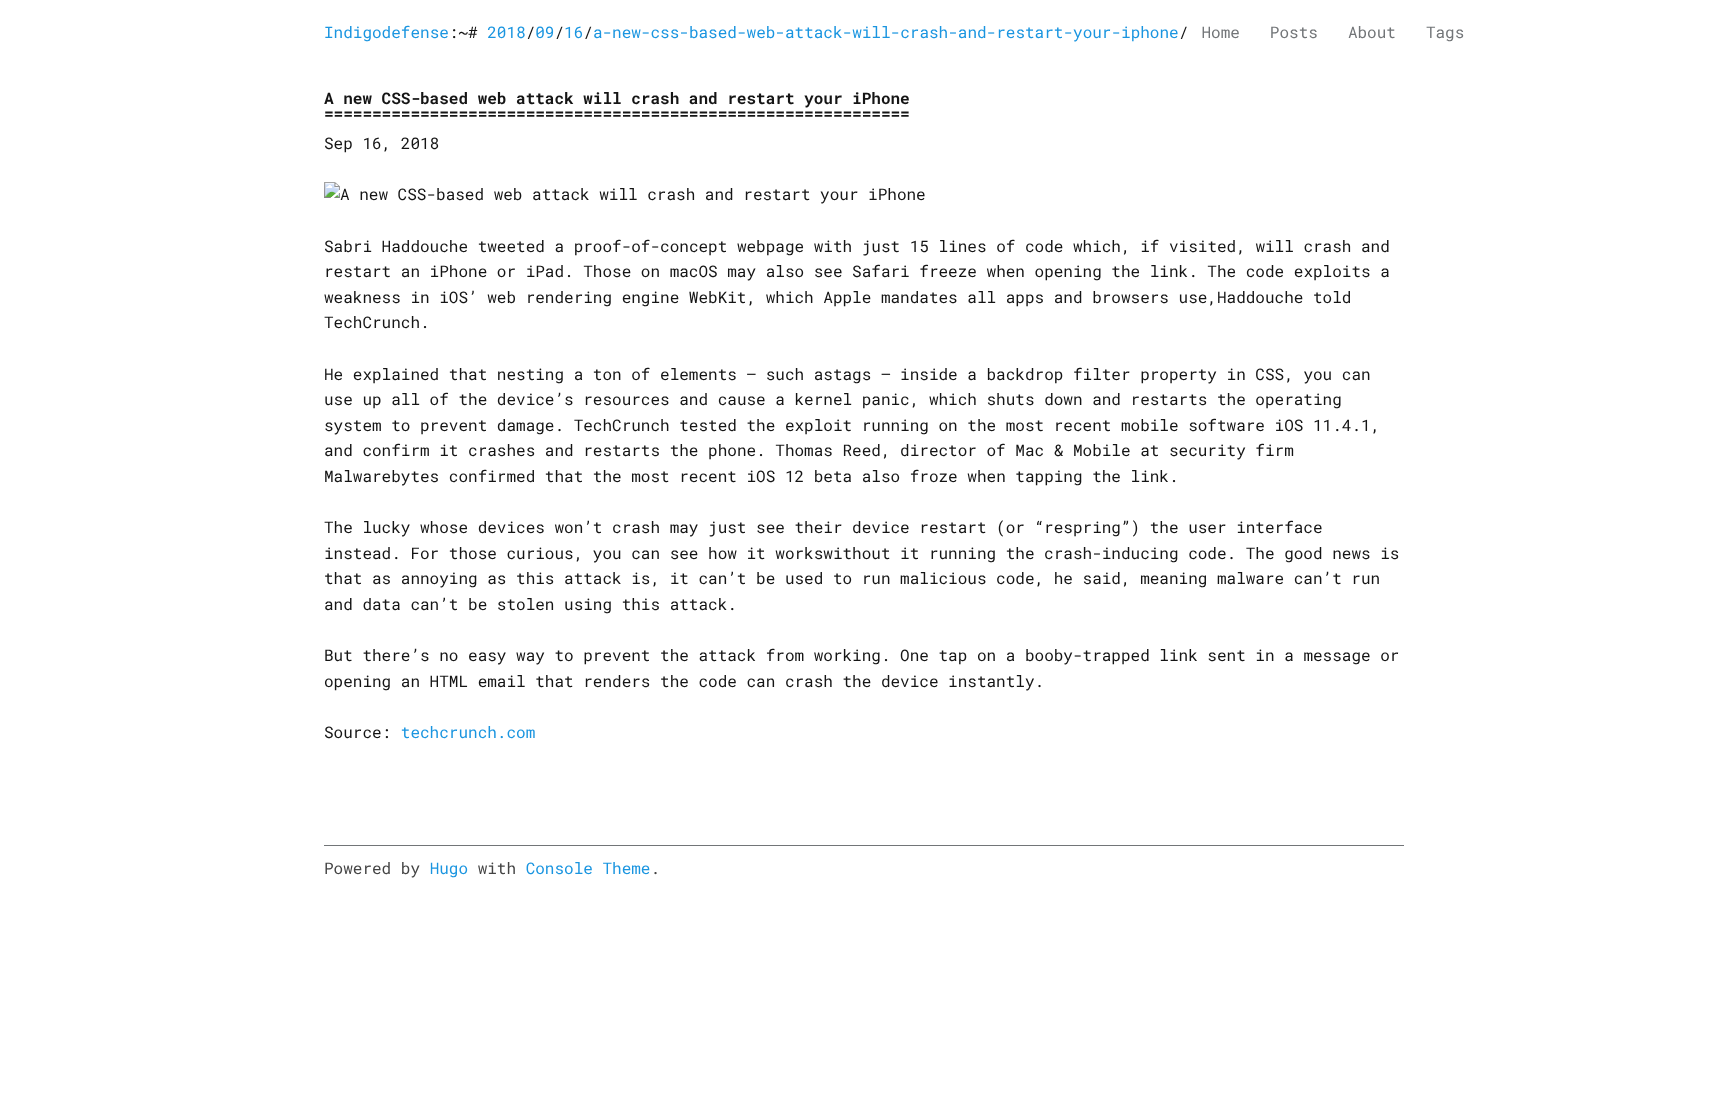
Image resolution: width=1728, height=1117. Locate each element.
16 (573, 32)
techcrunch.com (468, 732)
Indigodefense (386, 32)
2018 (506, 32)
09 (544, 32)
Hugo (449, 868)
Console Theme (588, 868)
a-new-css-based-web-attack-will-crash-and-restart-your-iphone (886, 32)
